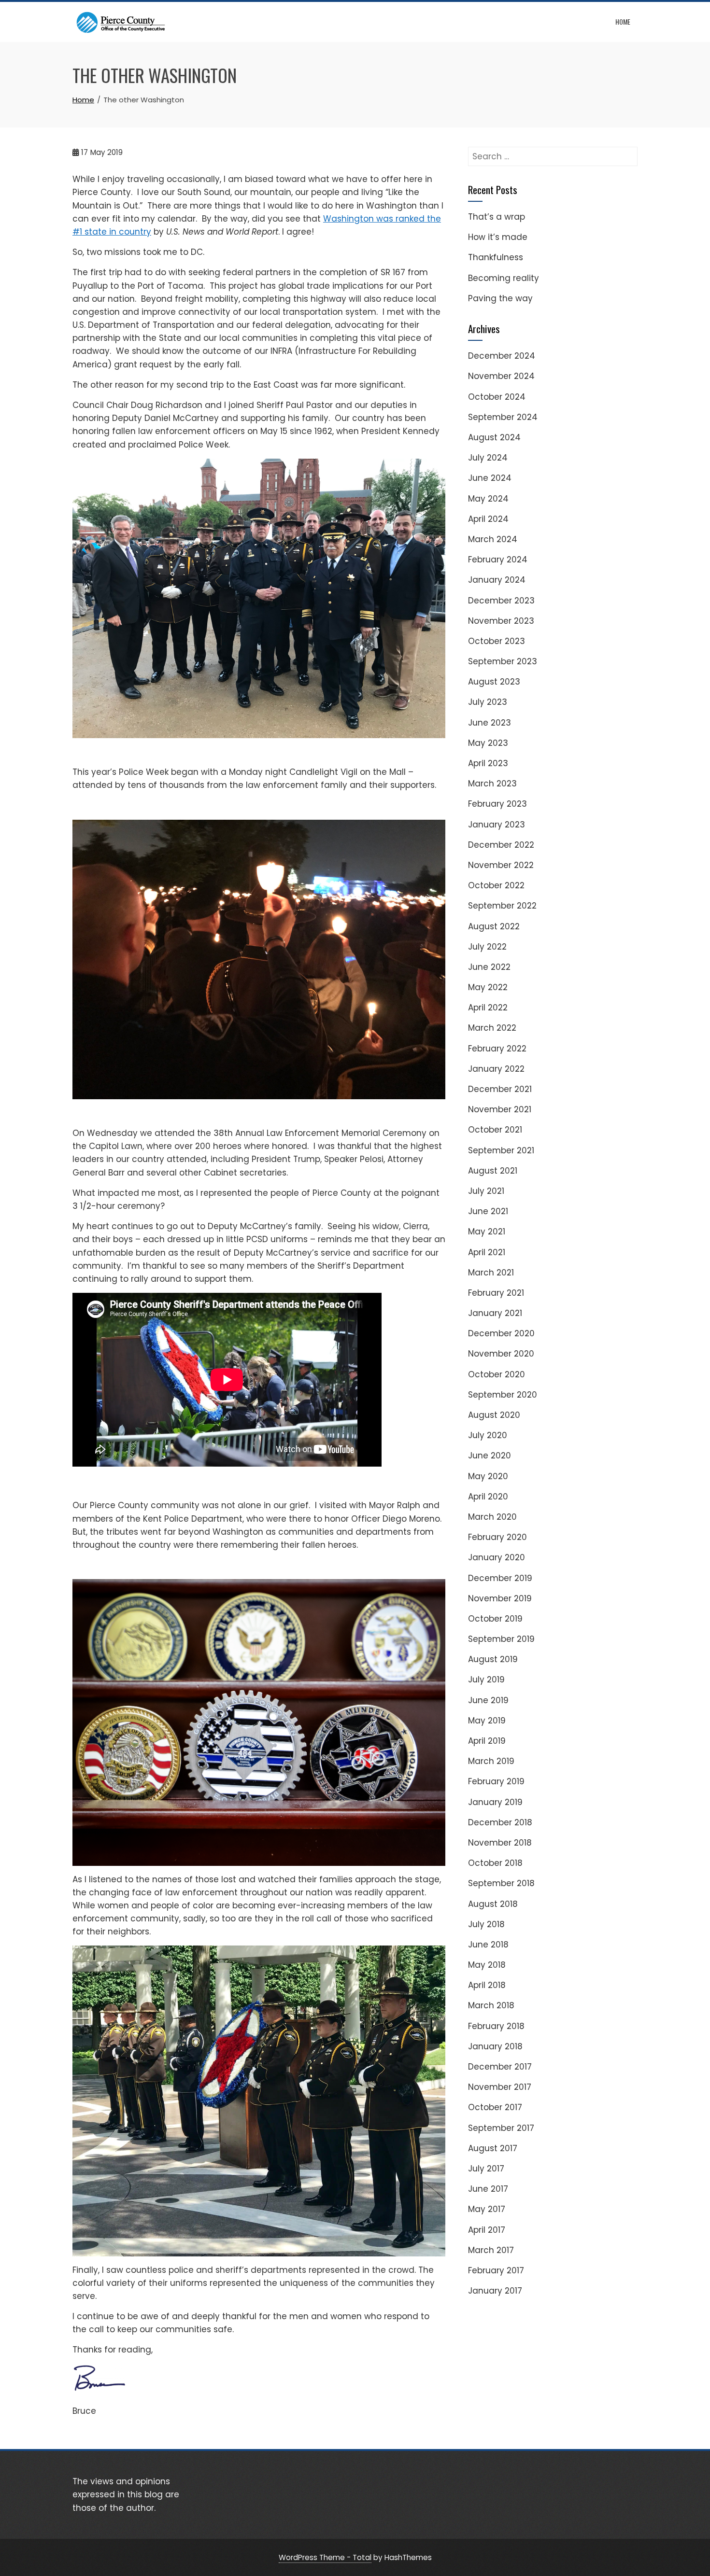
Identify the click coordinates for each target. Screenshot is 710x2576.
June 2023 (490, 723)
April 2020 (488, 1497)
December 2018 (500, 1822)
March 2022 (492, 1028)
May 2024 (488, 499)
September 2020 (503, 1395)
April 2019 (487, 1741)
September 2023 (503, 661)
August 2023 (494, 682)
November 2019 (500, 1598)
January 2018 (495, 2046)
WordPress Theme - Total (325, 2557)
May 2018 (487, 1965)
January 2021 (495, 1313)
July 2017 (486, 2169)
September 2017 (501, 2128)
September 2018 (501, 1883)
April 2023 (488, 763)
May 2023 (488, 743)
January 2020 (497, 1557)
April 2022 (488, 1008)
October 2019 (495, 1619)
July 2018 (486, 1924)
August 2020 (494, 1415)
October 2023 (497, 641)
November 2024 (501, 376)
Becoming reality (504, 278)
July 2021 (486, 1191)
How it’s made (498, 237)
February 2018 (496, 2026)
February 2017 (496, 2270)
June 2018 (488, 1945)
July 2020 (488, 1435)
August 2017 (493, 2148)
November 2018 (500, 1843)
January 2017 (495, 2291)
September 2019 (501, 1639)
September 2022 (502, 906)
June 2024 (490, 478)
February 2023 (497, 804)
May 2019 (487, 1721)
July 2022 (487, 947)
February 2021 (496, 1293)
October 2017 (495, 2107)
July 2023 (488, 702)
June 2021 (488, 1211)
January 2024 (497, 580)
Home (623, 21)
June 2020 (490, 1456)
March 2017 (491, 2250)
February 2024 (498, 560)
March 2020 (492, 1517)
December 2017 (500, 2067)
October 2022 (496, 885)
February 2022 (497, 1049)
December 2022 (501, 845)
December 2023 (501, 601)
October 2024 (497, 397)
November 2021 (500, 1109)
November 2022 (501, 865)
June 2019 (488, 1700)
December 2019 (500, 1578)
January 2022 (496, 1069)
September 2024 (503, 417)
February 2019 (496, 1781)
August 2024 (494, 437)
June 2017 (488, 2189)
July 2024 (488, 458)
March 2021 (491, 1273)
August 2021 (493, 1171)
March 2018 (491, 2005)
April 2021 (487, 1252)
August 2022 (494, 926)
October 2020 (497, 1374)
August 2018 (493, 1904)
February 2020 (497, 1537)
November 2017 (500, 2087)
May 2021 (487, 1232)
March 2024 (493, 539)
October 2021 (495, 1130)
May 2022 (488, 987)
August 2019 (493, 1659)
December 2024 (502, 356)
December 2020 (501, 1333)
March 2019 (491, 1761)
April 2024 (488, 519)
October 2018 (495, 1863)
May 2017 (487, 2209)
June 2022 (489, 967)
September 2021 (501, 1150)
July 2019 (486, 1680)
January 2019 (495, 1802)
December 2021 (500, 1089)
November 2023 (501, 621)
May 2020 (488, 1476)
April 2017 (487, 2230)
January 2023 (497, 825)
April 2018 (487, 1985)
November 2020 (501, 1354)
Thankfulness (496, 257)
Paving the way (500, 298)
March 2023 (492, 784)
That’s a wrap (497, 217)
